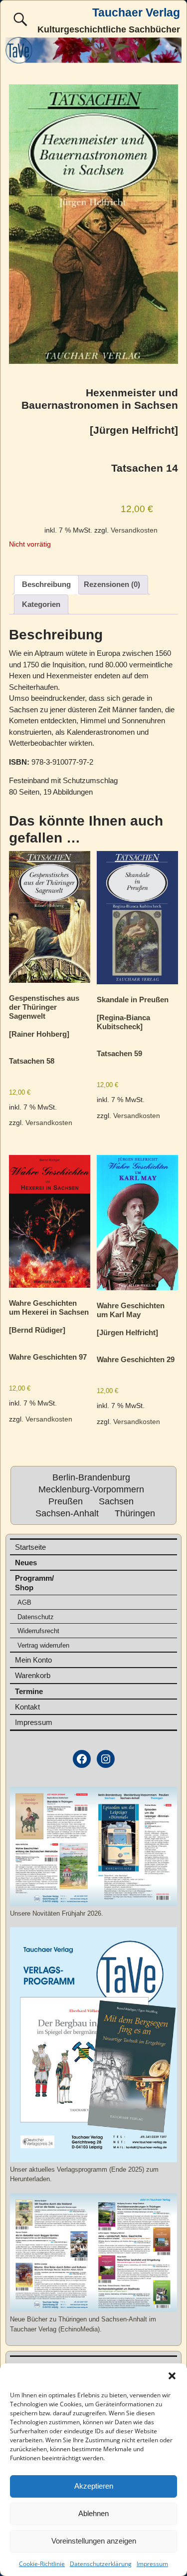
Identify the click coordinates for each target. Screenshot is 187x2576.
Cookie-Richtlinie (42, 2564)
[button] (172, 2376)
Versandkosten (134, 530)
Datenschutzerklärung (101, 2564)
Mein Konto (33, 1660)
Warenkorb (33, 1675)
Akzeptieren (94, 2486)
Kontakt (27, 1707)
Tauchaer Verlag (136, 13)
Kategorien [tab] (41, 604)
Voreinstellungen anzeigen (94, 2541)
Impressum (152, 2564)
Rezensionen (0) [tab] (112, 584)
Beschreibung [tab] (46, 584)
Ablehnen (93, 2513)
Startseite (30, 1547)
